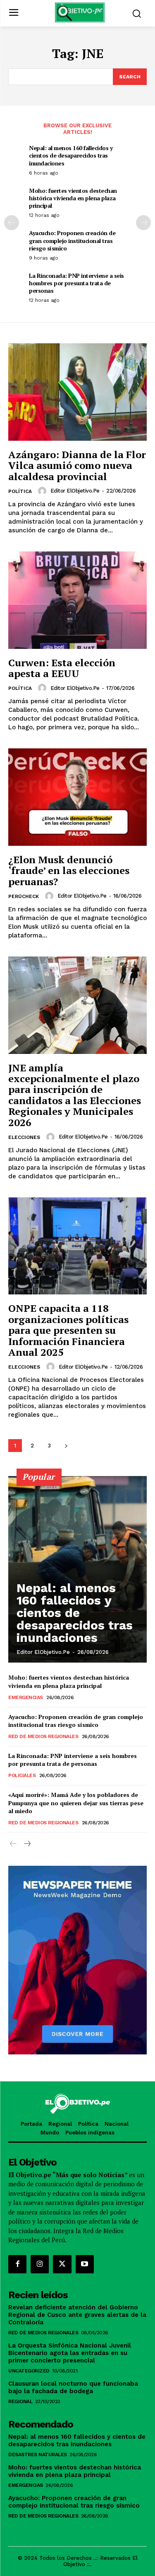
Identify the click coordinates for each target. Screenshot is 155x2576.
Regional (20, 2401)
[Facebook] (17, 2264)
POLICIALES (22, 1775)
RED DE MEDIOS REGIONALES (43, 1736)
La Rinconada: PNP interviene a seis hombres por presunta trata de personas (76, 283)
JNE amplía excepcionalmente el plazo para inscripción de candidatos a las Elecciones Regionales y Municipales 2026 (75, 1095)
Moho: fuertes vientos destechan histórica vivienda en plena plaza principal (73, 198)
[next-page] (143, 223)
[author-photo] (43, 491)
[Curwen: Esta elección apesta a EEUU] (77, 600)
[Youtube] (85, 2264)
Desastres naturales (38, 2455)
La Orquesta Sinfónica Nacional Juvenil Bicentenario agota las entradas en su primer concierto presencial (70, 2353)
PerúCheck (24, 896)
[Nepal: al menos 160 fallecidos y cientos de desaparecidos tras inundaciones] (77, 1569)
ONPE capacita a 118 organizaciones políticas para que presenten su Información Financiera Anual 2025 (68, 1330)
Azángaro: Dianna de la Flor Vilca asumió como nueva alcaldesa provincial (77, 465)
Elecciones (24, 1137)
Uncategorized (29, 2371)
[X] (62, 2264)
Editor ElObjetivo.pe (75, 491)
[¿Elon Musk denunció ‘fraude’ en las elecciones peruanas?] (77, 797)
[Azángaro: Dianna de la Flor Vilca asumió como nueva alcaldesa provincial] (77, 392)
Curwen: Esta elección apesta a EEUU (62, 668)
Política (20, 491)
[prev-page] (12, 223)
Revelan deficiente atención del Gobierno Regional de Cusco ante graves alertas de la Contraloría (77, 2315)
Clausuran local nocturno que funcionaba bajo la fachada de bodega (73, 2387)
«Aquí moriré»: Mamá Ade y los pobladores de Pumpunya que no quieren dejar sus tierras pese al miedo (76, 1803)
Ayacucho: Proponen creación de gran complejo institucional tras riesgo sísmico (72, 240)
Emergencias (26, 1697)
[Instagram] (40, 2264)
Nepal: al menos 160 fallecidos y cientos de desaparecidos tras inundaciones (71, 155)
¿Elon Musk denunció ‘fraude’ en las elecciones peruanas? (69, 870)
